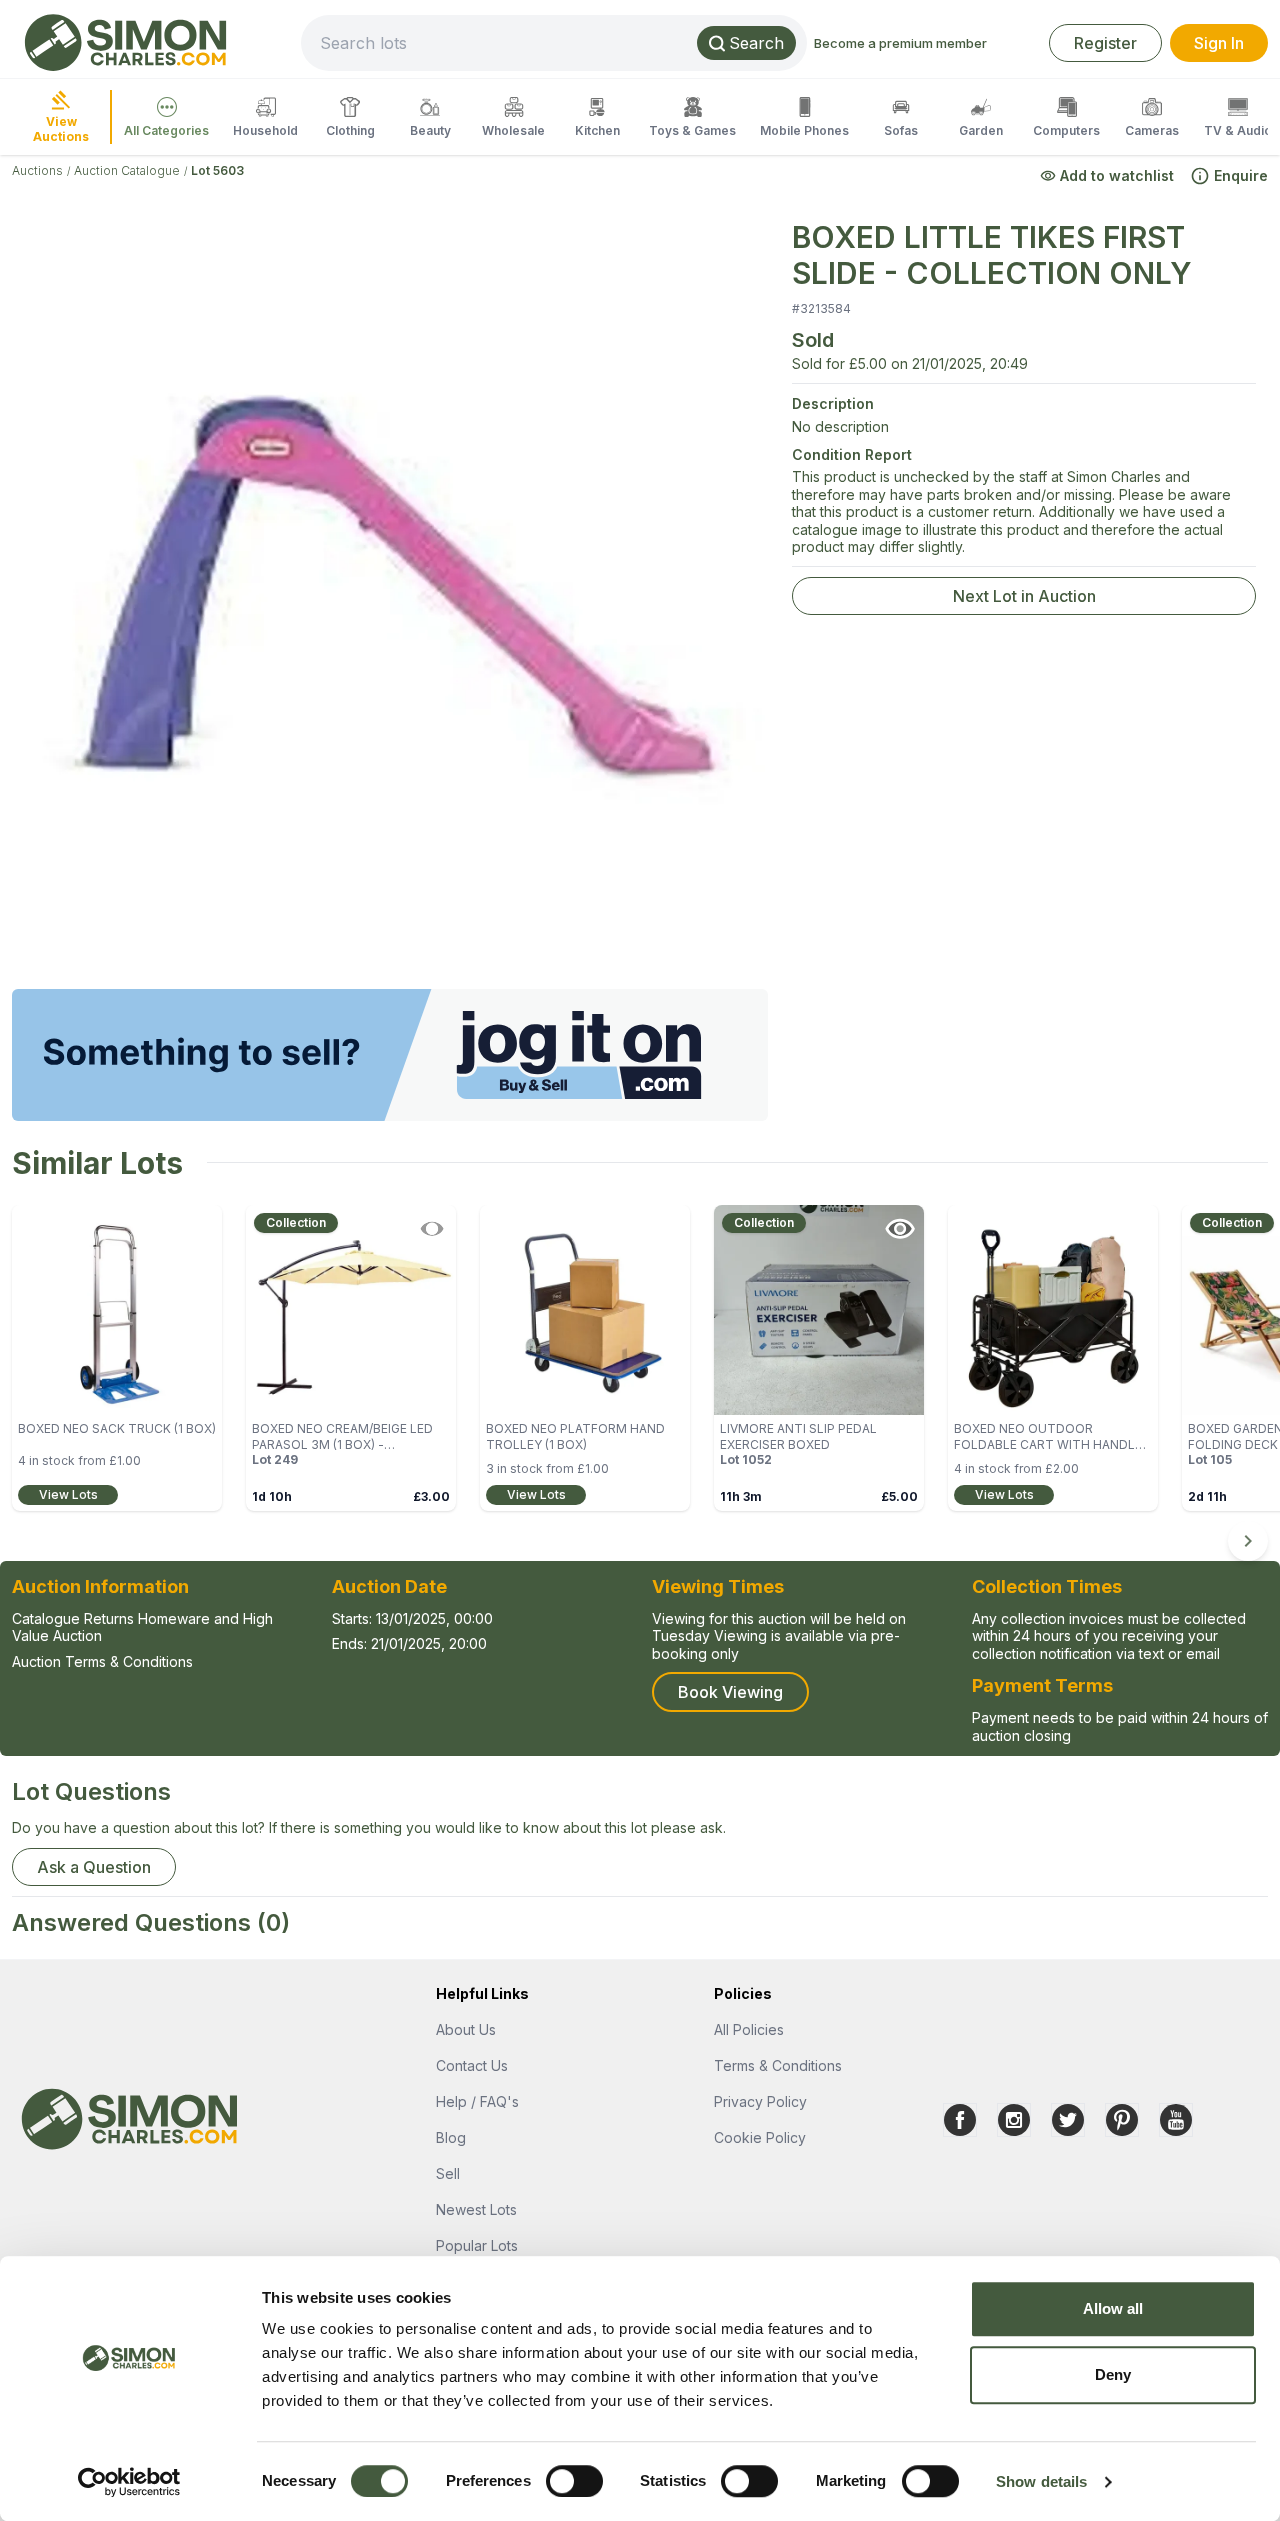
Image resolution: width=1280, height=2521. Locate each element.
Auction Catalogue (127, 170)
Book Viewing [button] (730, 1692)
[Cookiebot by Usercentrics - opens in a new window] (129, 2482)
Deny (1113, 2374)
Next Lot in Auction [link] (1024, 596)
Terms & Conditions (778, 2065)
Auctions (37, 170)
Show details (1041, 2481)
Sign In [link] (1219, 43)
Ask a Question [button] (94, 1867)
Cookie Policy (760, 2137)
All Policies (749, 2029)
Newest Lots (476, 2209)
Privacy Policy (760, 2101)
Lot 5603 (217, 170)
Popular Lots (477, 2245)
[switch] (574, 2481)
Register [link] (1105, 43)
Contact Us (472, 2065)
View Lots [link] (68, 1494)
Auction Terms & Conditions (102, 1661)
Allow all (1113, 2308)
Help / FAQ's (477, 2101)
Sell (448, 2173)
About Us (466, 2029)
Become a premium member (900, 43)
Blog (451, 2137)
